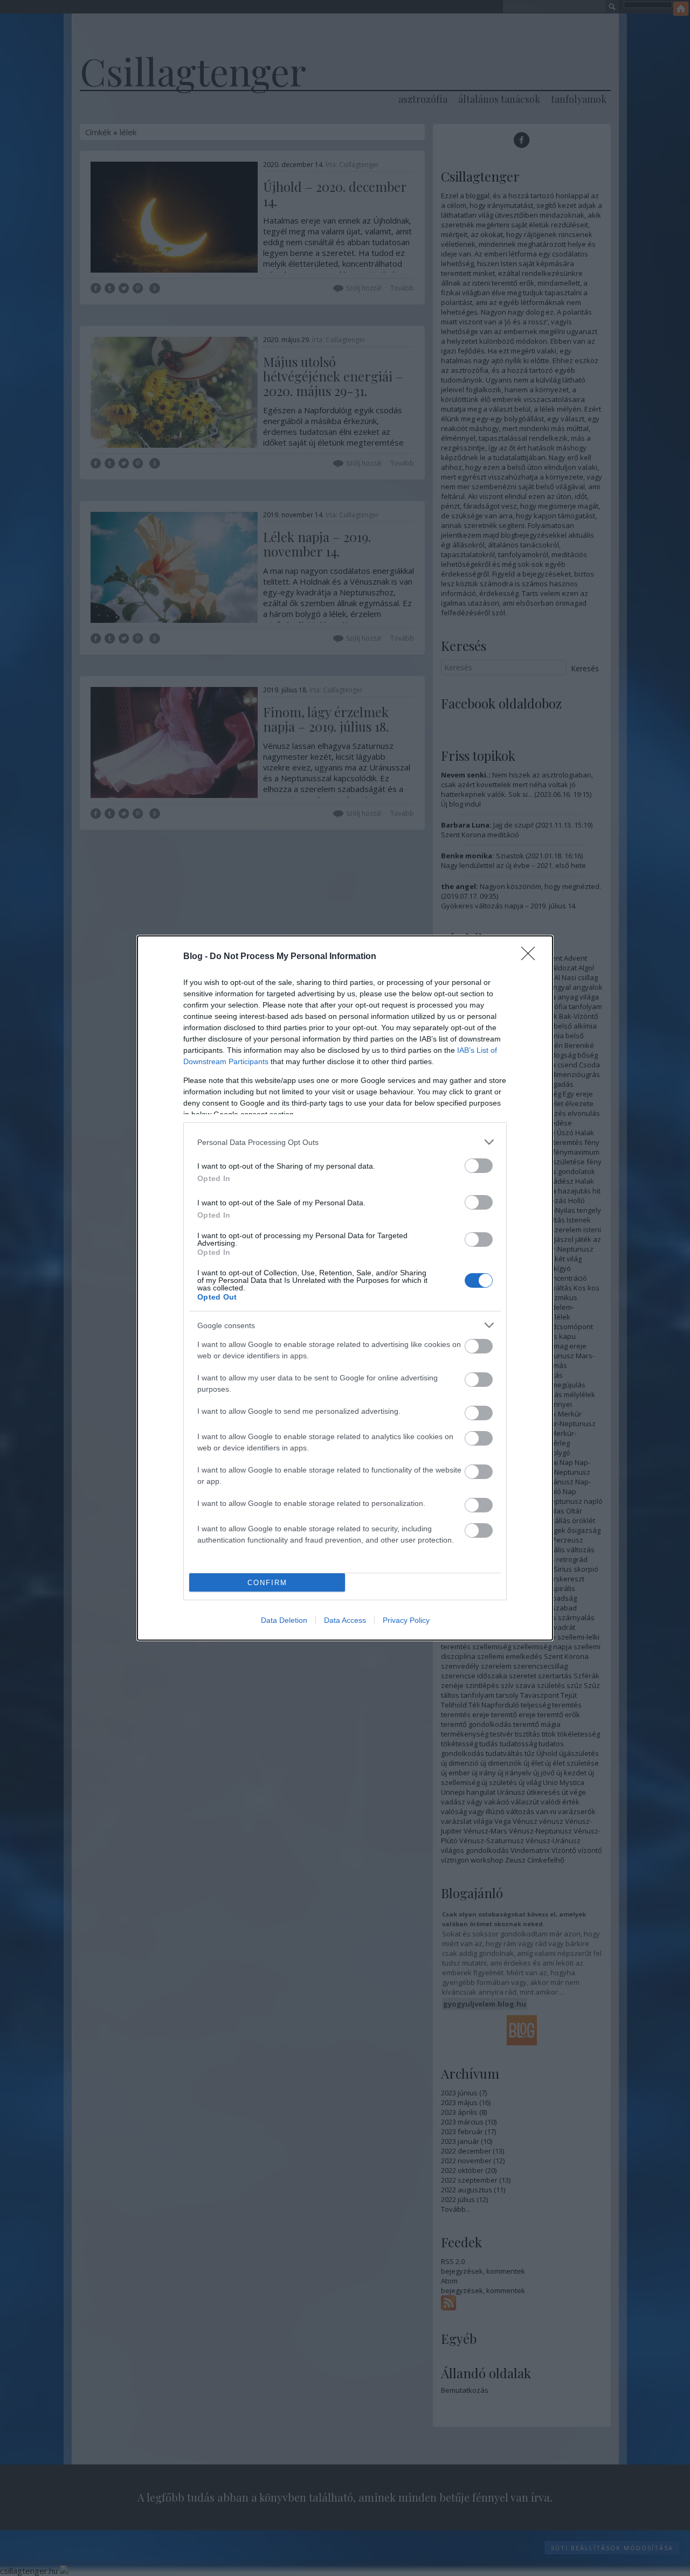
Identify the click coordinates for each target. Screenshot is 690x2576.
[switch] (479, 1166)
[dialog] (345, 1288)
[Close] (532, 957)
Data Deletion (284, 1620)
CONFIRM (267, 1583)
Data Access (345, 1620)
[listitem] (345, 1142)
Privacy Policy (406, 1620)
